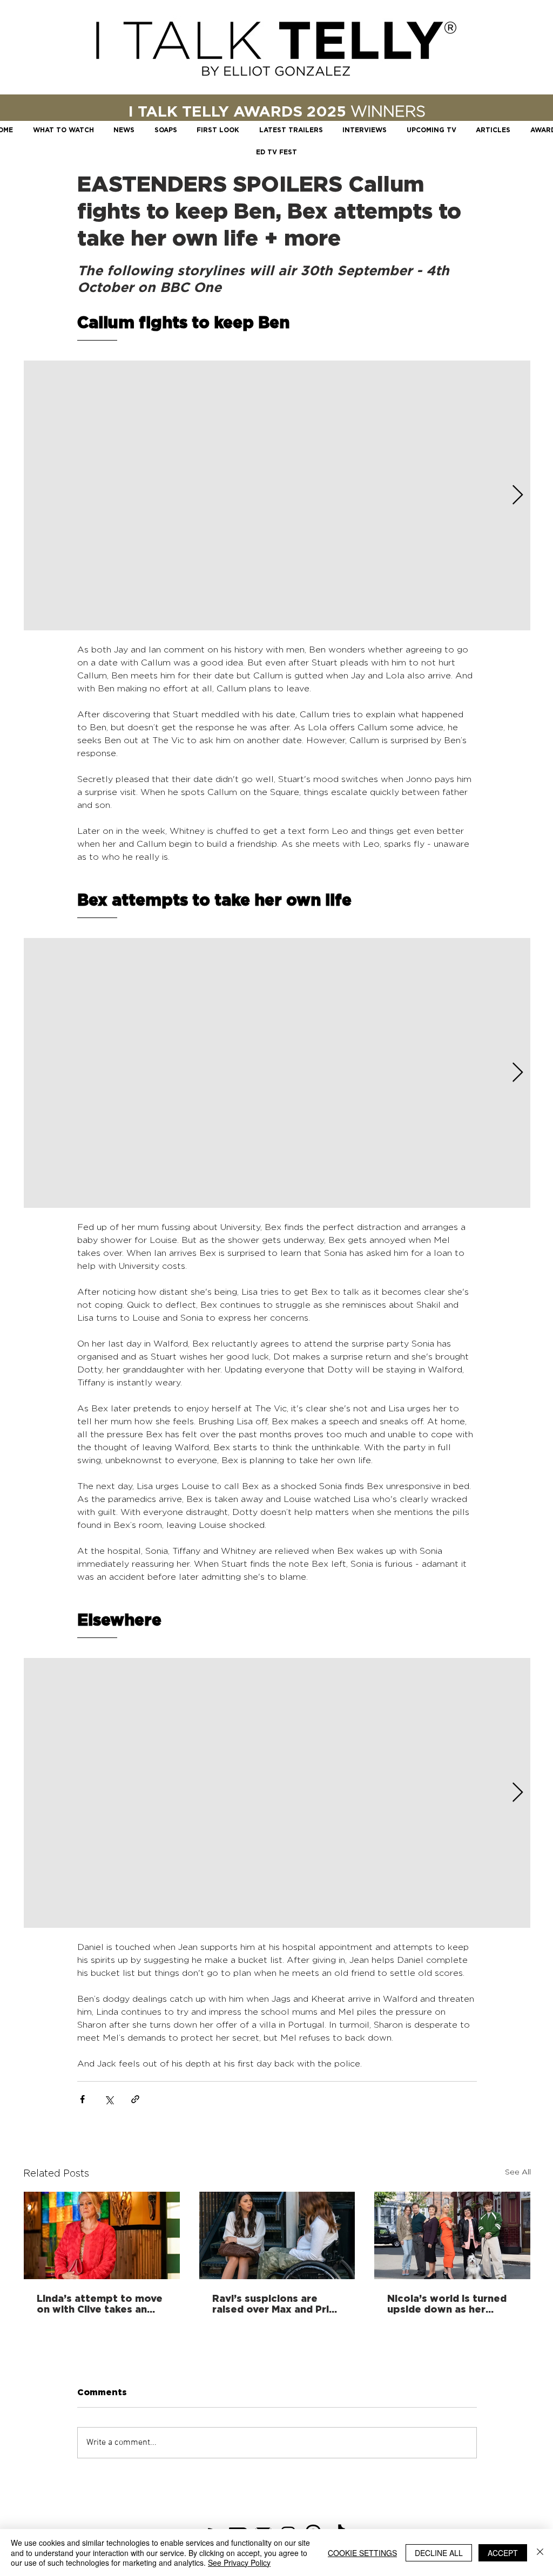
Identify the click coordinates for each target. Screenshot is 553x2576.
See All (518, 2171)
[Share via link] (135, 2099)
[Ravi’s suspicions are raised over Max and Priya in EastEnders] (277, 2235)
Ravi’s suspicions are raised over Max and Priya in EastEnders (276, 2303)
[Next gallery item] (518, 496)
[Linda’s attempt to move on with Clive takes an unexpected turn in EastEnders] (102, 2235)
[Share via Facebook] (82, 2099)
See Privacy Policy (239, 2563)
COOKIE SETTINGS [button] (362, 2553)
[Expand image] (277, 495)
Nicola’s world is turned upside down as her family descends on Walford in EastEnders (447, 2303)
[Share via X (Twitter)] (109, 2099)
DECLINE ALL (439, 2553)
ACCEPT (503, 2553)
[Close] (540, 2553)
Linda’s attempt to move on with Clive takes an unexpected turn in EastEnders (100, 2303)
